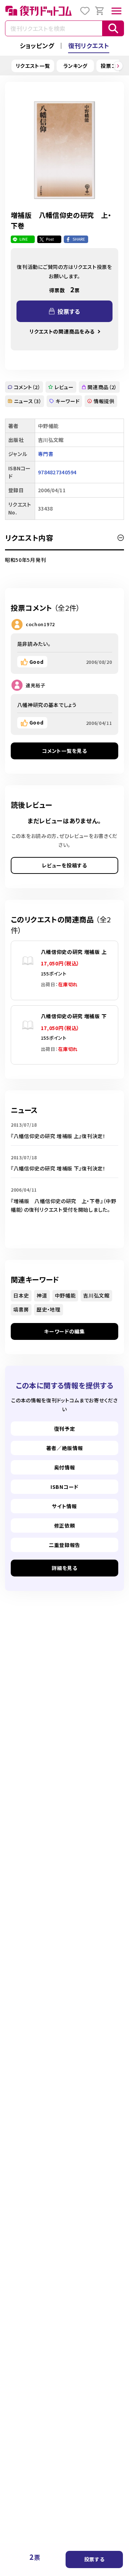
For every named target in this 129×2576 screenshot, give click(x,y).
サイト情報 (64, 1506)
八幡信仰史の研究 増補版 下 (74, 1016)
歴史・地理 (49, 1309)
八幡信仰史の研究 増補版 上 (74, 952)
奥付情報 (65, 1467)
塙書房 (21, 1309)
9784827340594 (57, 472)
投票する (94, 2559)
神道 (42, 1295)
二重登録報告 (64, 1545)
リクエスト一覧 (33, 66)
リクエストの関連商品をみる (62, 331)
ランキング (76, 66)
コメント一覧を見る (64, 751)
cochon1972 (40, 624)
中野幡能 (65, 1295)
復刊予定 (65, 1429)
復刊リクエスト (89, 45)
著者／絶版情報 (65, 1448)
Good (37, 662)
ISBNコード (64, 1487)
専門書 (46, 454)
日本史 (21, 1295)
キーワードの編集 (64, 1331)
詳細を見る (64, 1568)
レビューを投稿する (64, 865)
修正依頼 (65, 1525)
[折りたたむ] (121, 538)
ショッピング (37, 45)
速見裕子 (36, 685)
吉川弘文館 (96, 1295)
